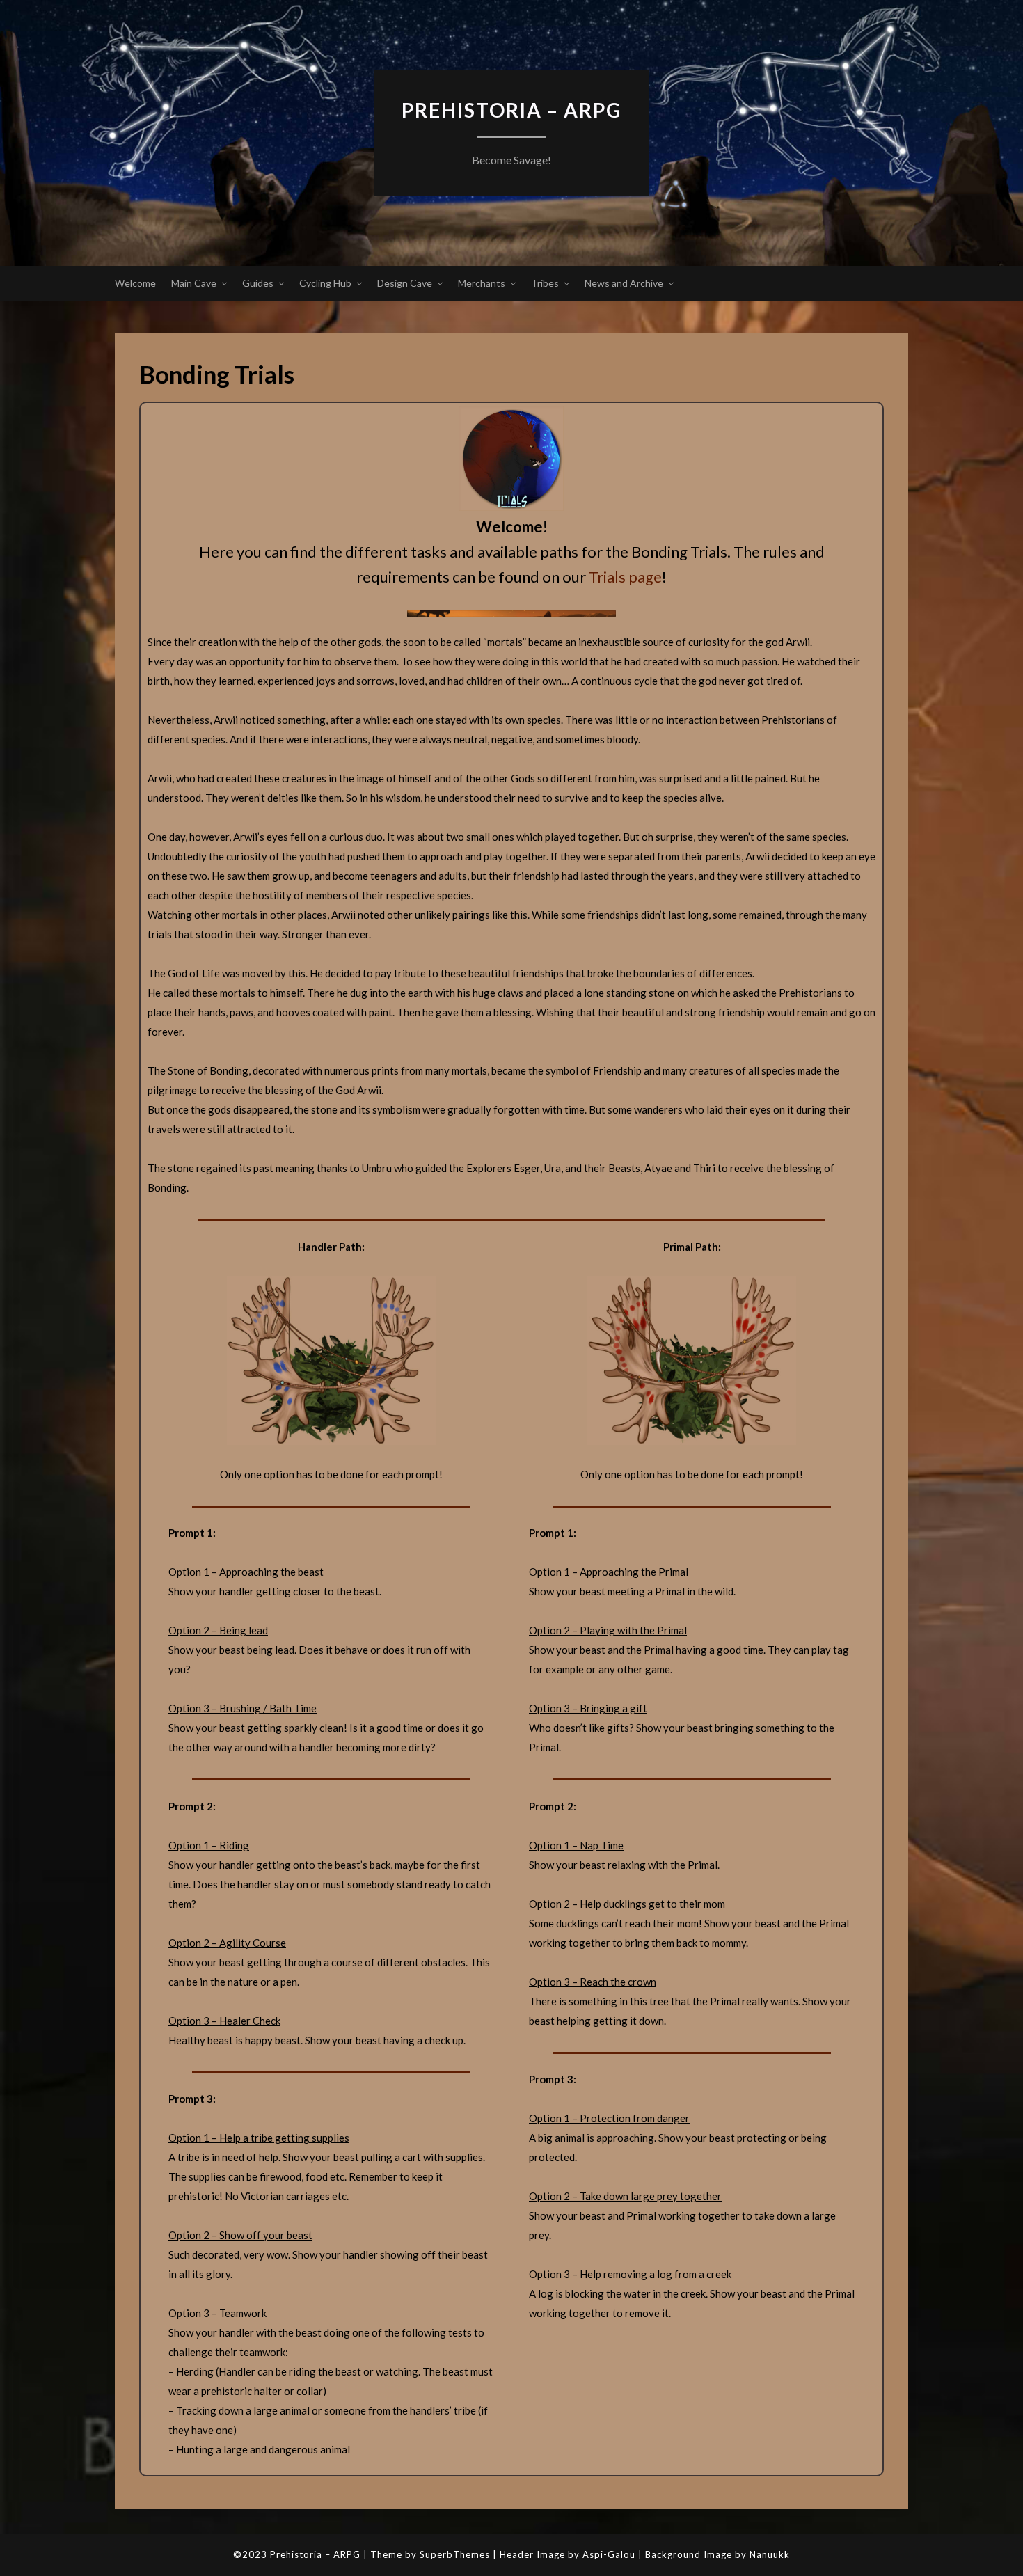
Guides (258, 283)
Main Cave (194, 283)
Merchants (482, 283)
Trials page (625, 577)
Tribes (545, 283)
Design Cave (405, 283)
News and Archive (624, 283)
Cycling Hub (325, 283)
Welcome (135, 283)
